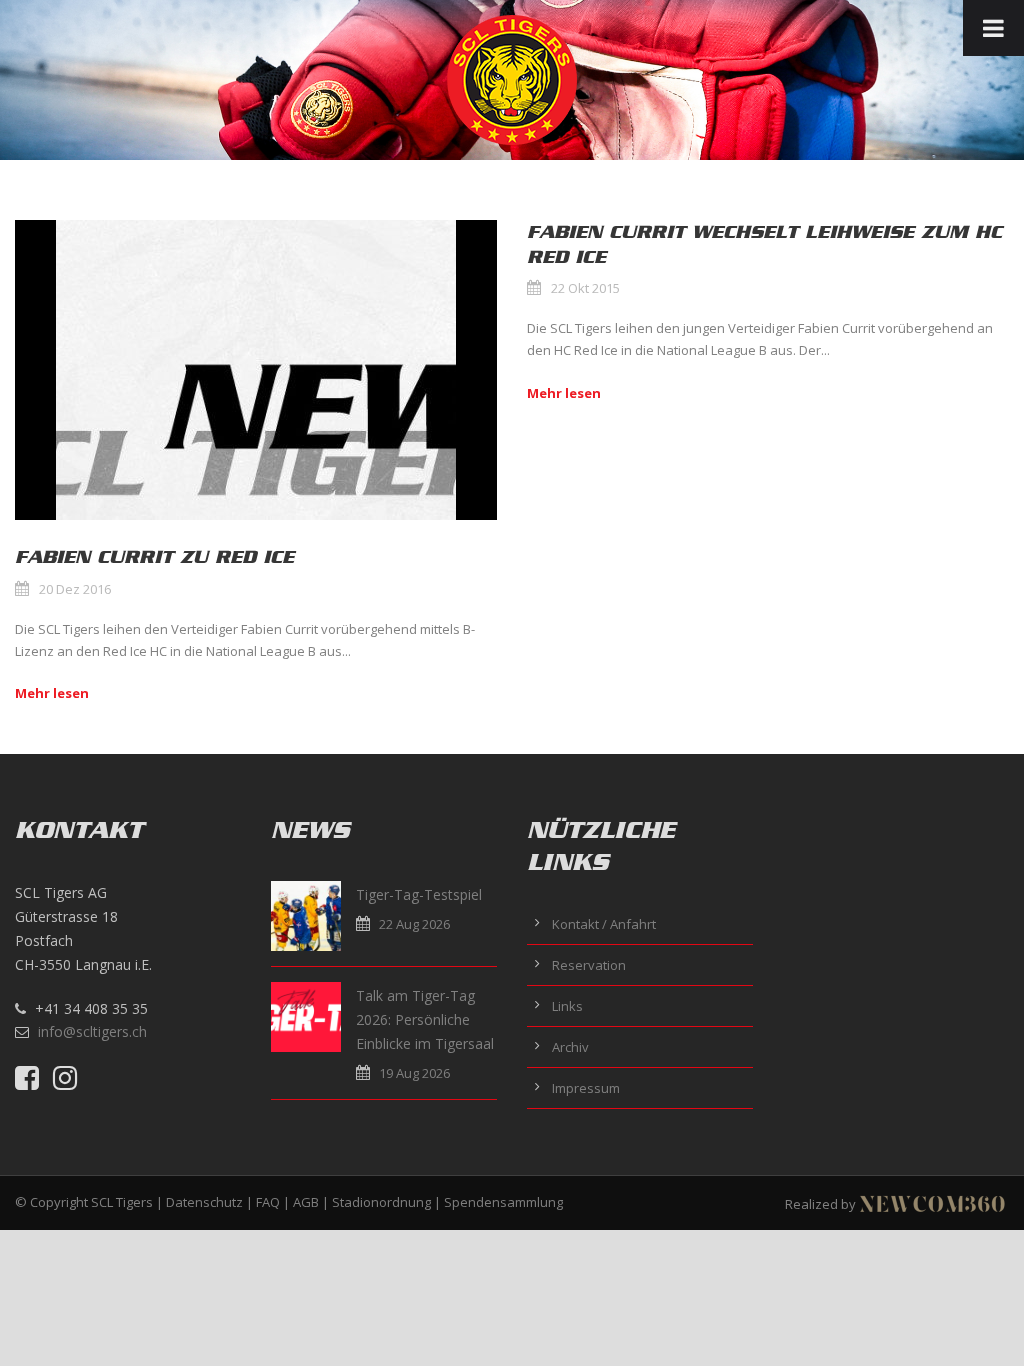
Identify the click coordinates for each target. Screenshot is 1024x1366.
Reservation (589, 965)
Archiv (570, 1047)
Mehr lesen (52, 693)
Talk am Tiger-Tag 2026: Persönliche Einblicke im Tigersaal (425, 1019)
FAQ (268, 1202)
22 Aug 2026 (414, 924)
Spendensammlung (503, 1202)
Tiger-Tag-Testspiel (419, 894)
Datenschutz (204, 1202)
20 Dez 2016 (75, 589)
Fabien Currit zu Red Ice (154, 557)
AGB (306, 1202)
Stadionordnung (381, 1202)
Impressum (586, 1088)
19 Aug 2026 (414, 1073)
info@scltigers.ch (92, 1031)
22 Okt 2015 (585, 288)
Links (567, 1006)
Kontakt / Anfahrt (604, 924)
